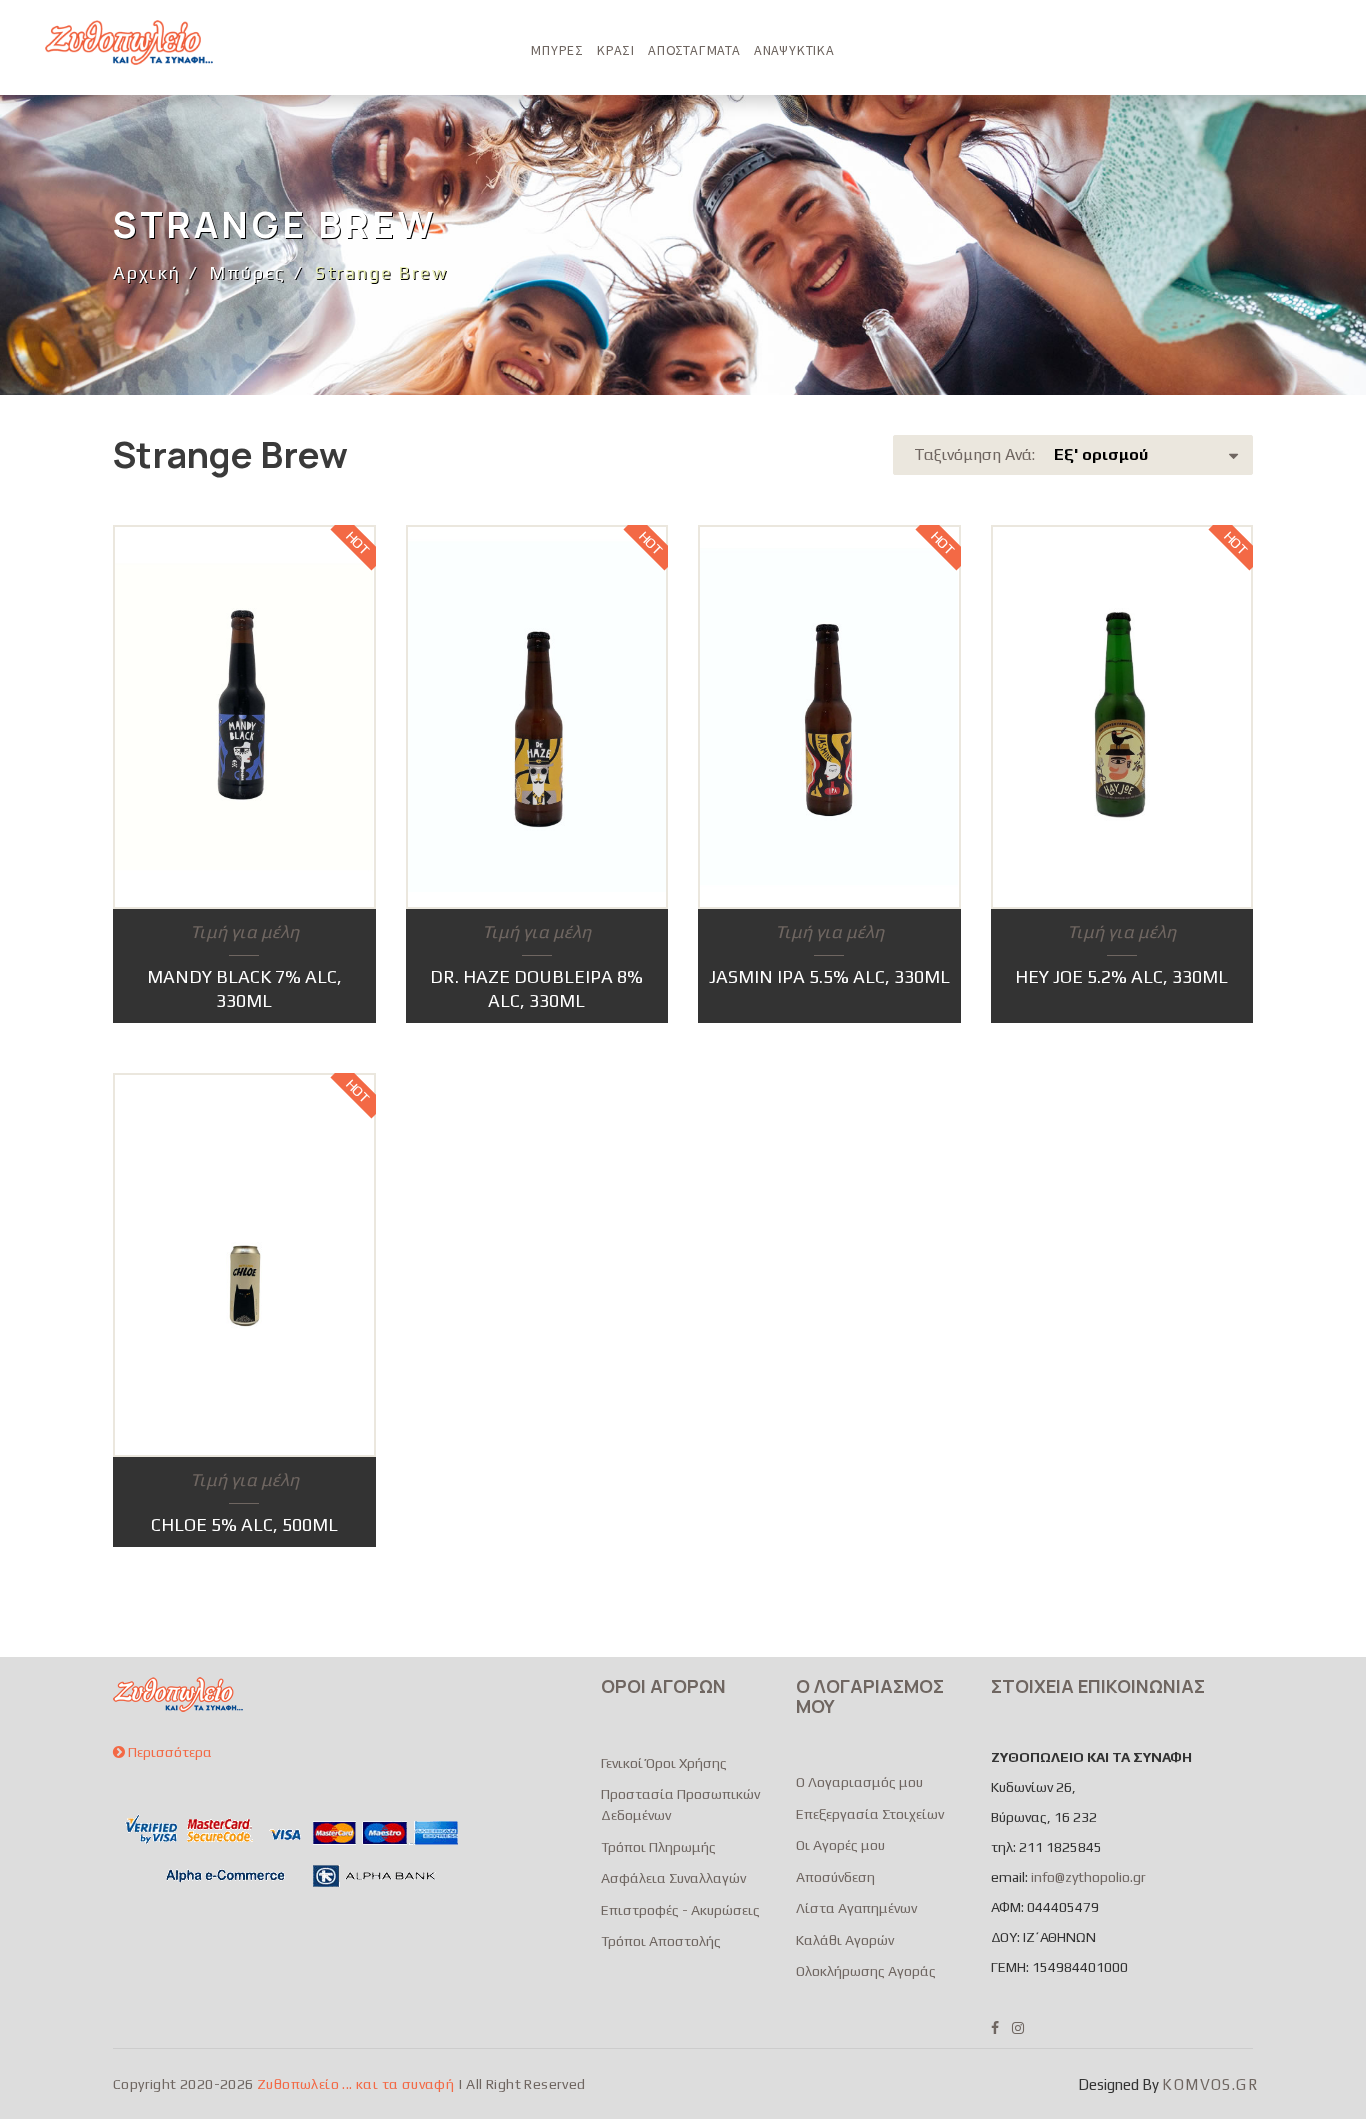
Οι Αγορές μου (840, 1845)
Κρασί (616, 50)
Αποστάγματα (694, 50)
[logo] (129, 42)
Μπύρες (557, 50)
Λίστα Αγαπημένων (856, 1908)
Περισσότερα (168, 1752)
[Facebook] (995, 2028)
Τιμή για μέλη (244, 931)
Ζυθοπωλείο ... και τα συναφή (355, 2084)
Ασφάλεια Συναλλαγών (673, 1878)
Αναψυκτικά (794, 50)
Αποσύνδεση (835, 1877)
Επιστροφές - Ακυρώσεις (680, 1910)
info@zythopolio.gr (1088, 1877)
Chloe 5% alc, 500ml (244, 1524)
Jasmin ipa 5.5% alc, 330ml (829, 976)
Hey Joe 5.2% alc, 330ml (1121, 976)
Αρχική (147, 272)
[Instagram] (1018, 2028)
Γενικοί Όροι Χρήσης (664, 1763)
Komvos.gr (1210, 2084)
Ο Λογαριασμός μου (859, 1782)
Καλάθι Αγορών (845, 1940)
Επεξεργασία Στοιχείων (870, 1814)
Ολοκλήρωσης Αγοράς (866, 1971)
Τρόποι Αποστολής (661, 1941)
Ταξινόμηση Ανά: (1031, 454)
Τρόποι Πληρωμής (658, 1847)
